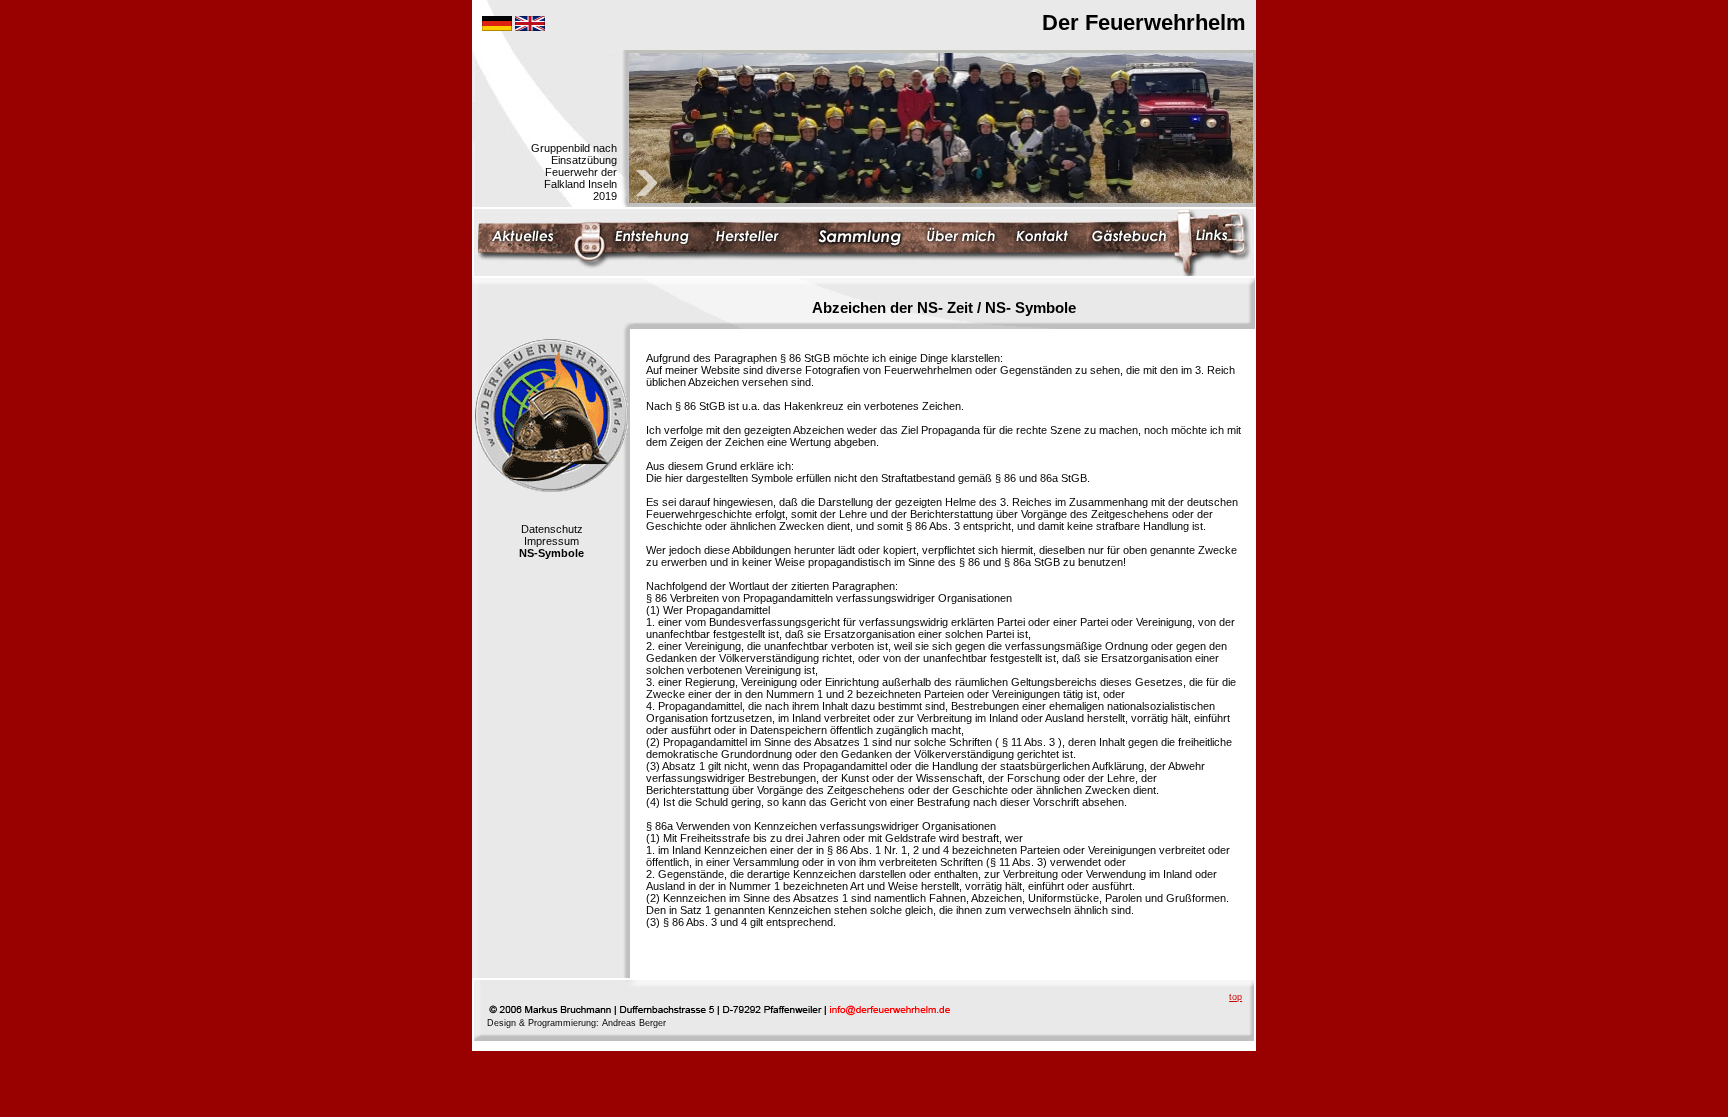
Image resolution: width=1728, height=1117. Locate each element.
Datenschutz (552, 529)
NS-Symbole (551, 553)
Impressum (551, 541)
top (1235, 997)
